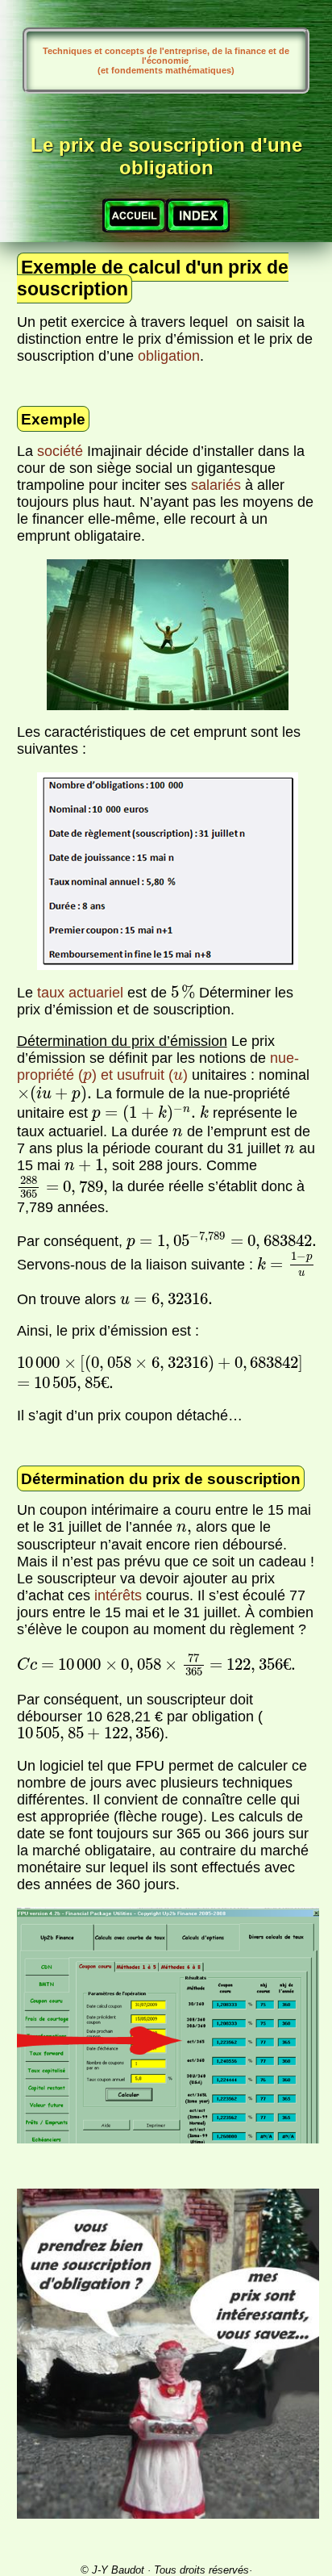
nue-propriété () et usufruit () (158, 1066)
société (60, 451)
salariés (216, 485)
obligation (169, 356)
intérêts (118, 1595)
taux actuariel (80, 993)
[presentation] (183, 992)
